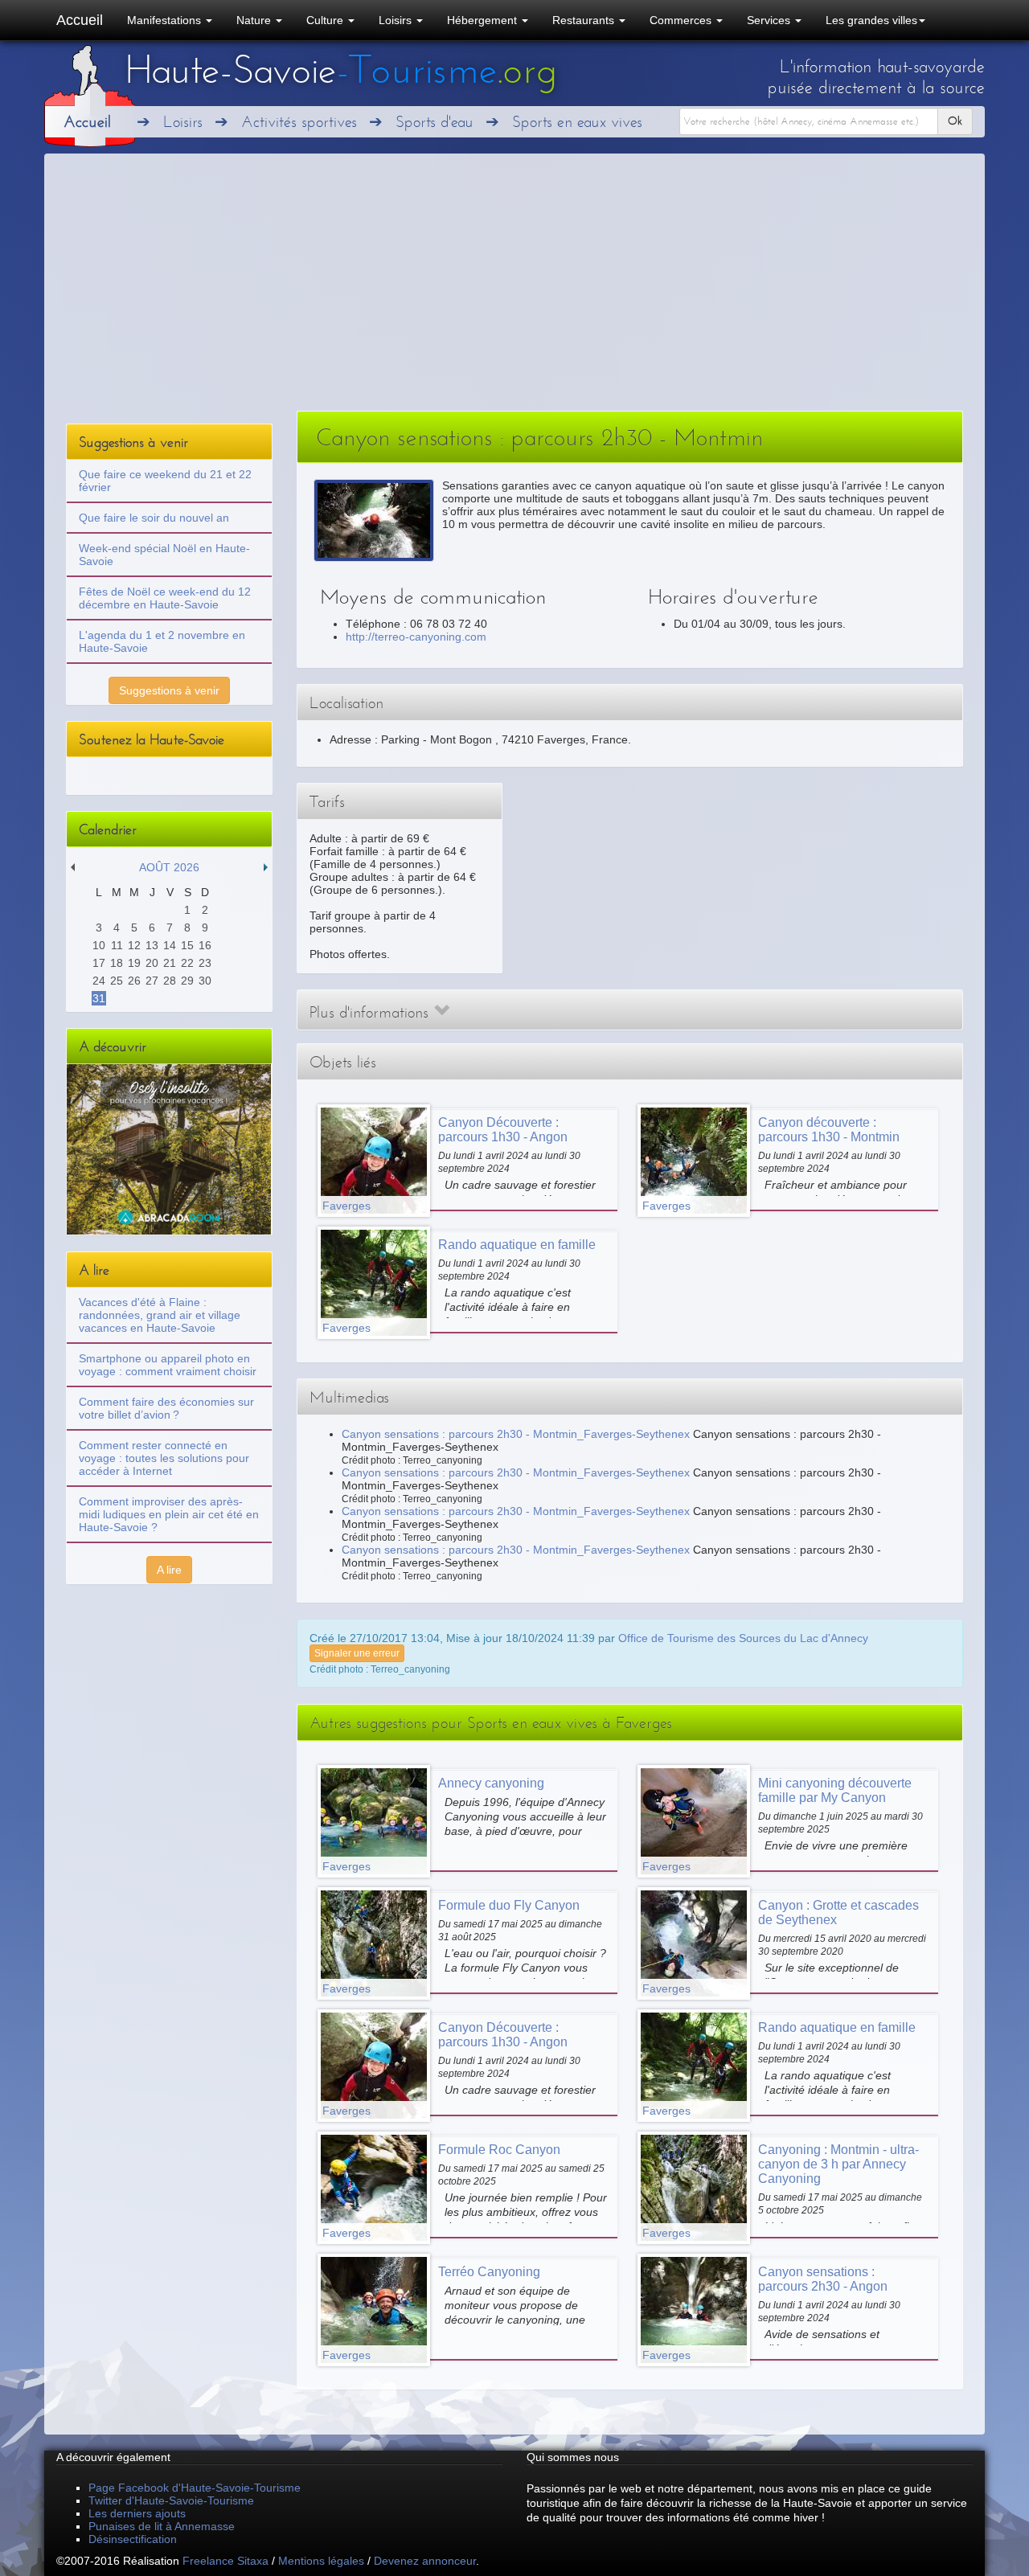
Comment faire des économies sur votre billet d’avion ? (166, 1408)
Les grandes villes (871, 20)
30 (205, 981)
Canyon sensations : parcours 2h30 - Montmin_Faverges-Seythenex (516, 1434)
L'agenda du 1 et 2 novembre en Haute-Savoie (162, 641)
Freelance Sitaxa (225, 2561)
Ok (955, 121)
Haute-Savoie (341, 70)
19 (134, 963)
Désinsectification (133, 2539)
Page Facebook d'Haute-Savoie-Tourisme (195, 2488)
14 (170, 945)
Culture (326, 20)
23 (205, 963)
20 (152, 963)
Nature (255, 20)
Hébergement (484, 20)
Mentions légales (321, 2561)
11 (117, 945)
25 (117, 981)
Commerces (682, 20)
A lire (169, 1570)
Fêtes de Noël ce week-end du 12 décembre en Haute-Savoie (165, 598)
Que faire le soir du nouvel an (154, 518)
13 (152, 945)
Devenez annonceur (425, 2561)
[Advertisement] (514, 290)
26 (134, 981)
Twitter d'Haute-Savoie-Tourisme (171, 2500)
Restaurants (585, 20)
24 (99, 981)
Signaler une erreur (357, 1653)
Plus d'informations (371, 1012)
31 (99, 998)
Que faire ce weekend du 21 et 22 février (165, 481)
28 (170, 981)
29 (187, 981)
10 (99, 945)
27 (152, 981)
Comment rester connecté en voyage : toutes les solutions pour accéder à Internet (164, 1458)
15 (187, 945)
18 (117, 963)
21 (170, 963)
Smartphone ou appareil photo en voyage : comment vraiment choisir (168, 1365)
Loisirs (397, 20)
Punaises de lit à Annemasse (162, 2526)
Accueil (80, 20)
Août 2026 (169, 867)
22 (187, 963)
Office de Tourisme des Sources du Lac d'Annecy (743, 1638)
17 (99, 963)
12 (134, 945)
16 (205, 945)
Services (770, 20)
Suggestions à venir (169, 690)
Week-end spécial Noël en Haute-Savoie (164, 555)
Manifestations (166, 20)
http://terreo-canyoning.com (416, 637)
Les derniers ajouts (137, 2513)
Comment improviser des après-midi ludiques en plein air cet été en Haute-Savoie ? (169, 1514)
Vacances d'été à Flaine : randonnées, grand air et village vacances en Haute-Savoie (160, 1315)
